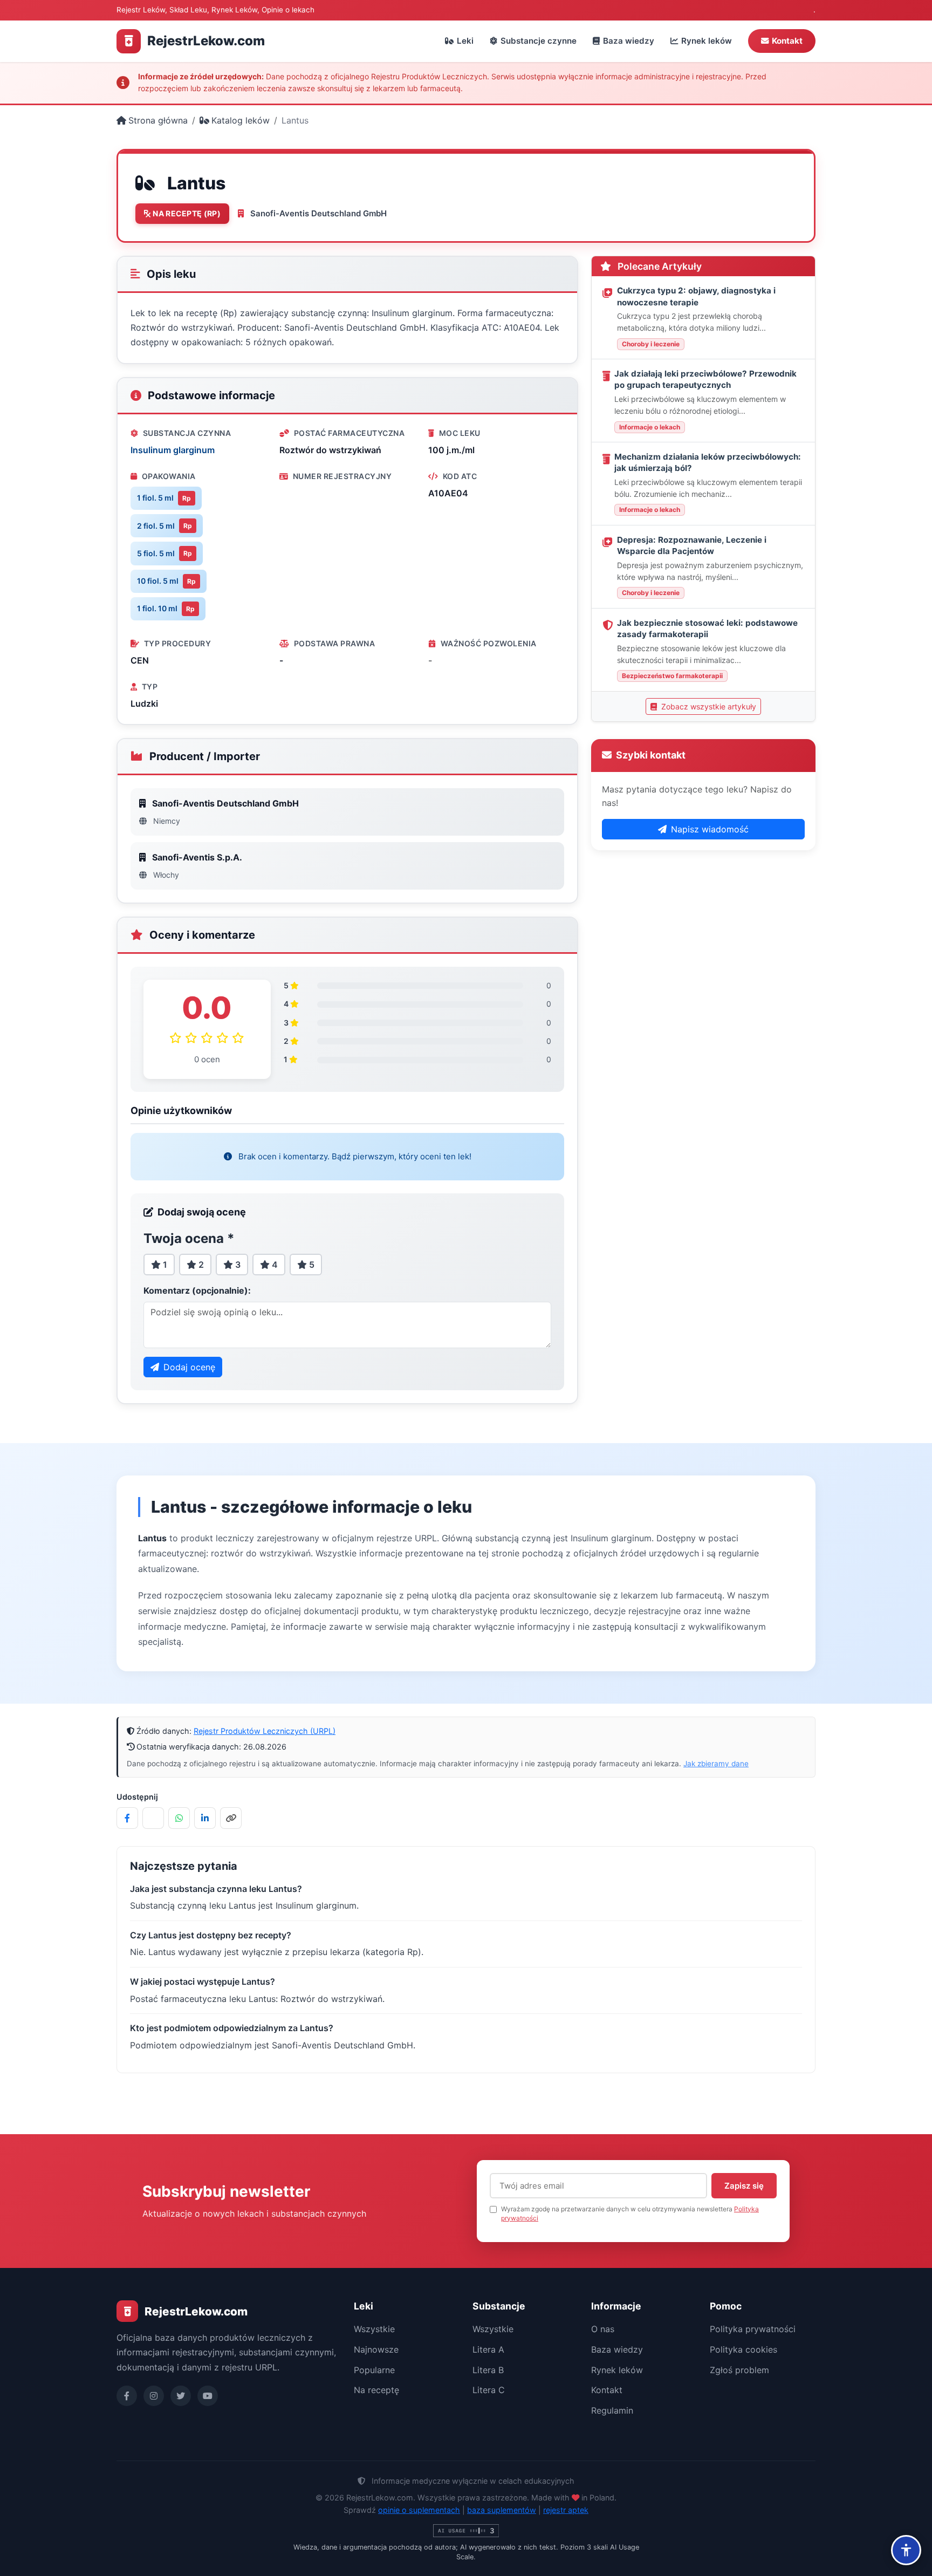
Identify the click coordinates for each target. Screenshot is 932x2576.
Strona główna (158, 120)
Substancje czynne (539, 41)
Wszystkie (374, 2329)
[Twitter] (181, 2396)
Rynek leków (707, 41)
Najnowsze (376, 2349)
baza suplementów (502, 2510)
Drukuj (670, 196)
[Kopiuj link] (231, 1818)
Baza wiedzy (629, 41)
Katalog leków (241, 120)
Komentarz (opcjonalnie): (197, 1290)
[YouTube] (208, 2396)
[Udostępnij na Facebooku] (127, 1818)
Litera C (489, 2390)
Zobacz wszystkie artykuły (708, 706)
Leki (465, 41)
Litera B (488, 2370)
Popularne (374, 2370)
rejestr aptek (566, 2510)
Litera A (488, 2349)
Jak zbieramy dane (716, 1764)
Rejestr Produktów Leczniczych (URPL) (265, 1731)
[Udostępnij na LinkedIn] (205, 1818)
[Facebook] (127, 2396)
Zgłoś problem (739, 2370)
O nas (603, 2329)
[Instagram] (154, 2396)
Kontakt (787, 41)
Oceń (615, 196)
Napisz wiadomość (710, 829)
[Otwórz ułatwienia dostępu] (906, 2550)
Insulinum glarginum (173, 450)
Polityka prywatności (753, 2329)
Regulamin (612, 2410)
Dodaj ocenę (189, 1367)
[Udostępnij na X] (153, 1818)
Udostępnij (735, 196)
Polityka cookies (743, 2349)
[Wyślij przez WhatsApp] (179, 1818)
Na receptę (376, 2390)
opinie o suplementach (419, 2510)
